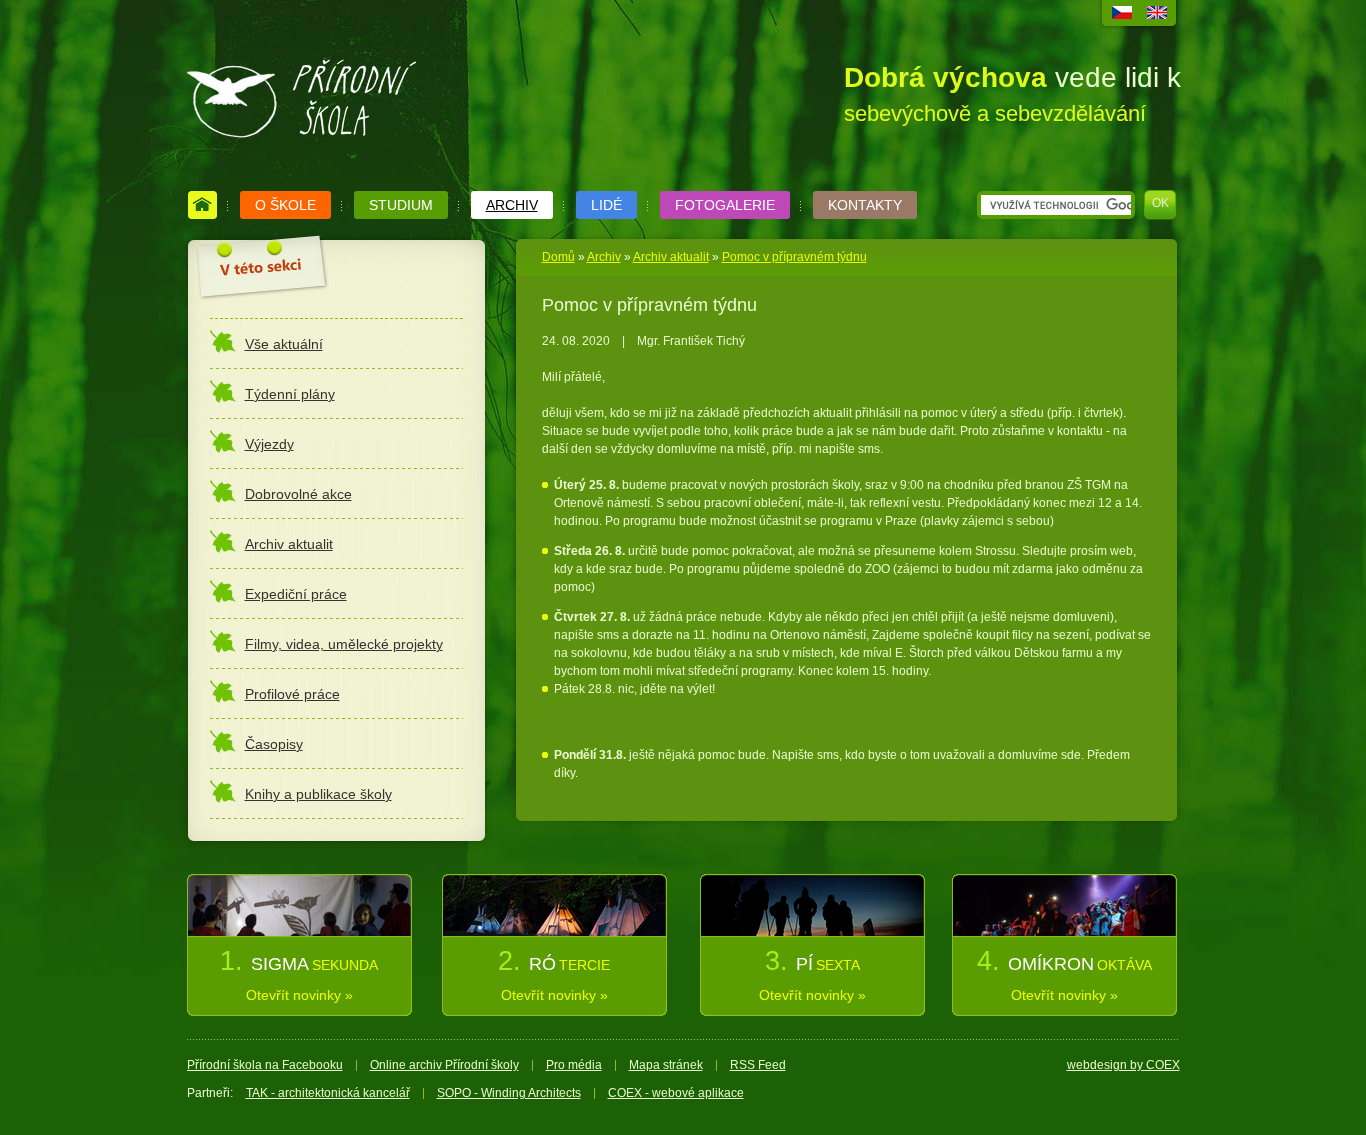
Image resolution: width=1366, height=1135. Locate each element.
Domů (558, 257)
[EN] (1157, 15)
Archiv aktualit (671, 257)
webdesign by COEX (1123, 1065)
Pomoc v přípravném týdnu (794, 257)
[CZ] (1122, 15)
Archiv (604, 257)
